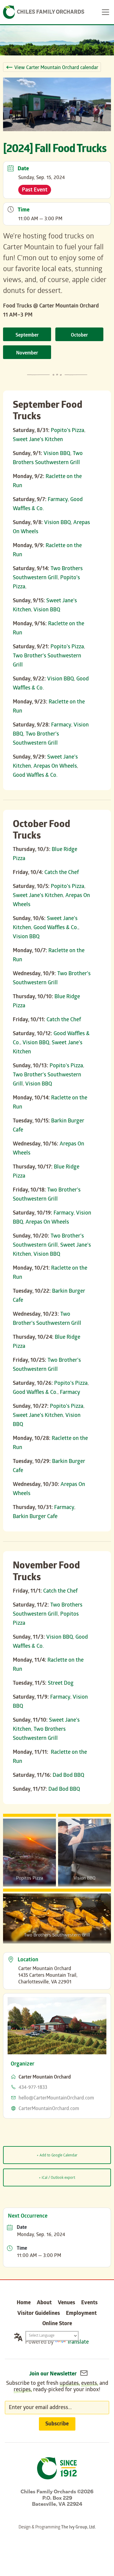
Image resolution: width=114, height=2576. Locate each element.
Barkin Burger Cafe (35, 1517)
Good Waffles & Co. (35, 776)
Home (24, 2303)
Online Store (57, 2324)
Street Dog (61, 1684)
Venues (66, 2303)
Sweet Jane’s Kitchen (38, 440)
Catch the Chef (62, 873)
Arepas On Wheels (55, 767)
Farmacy (58, 500)
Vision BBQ (57, 454)
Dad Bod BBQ (68, 1776)
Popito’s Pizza (67, 431)
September (27, 336)
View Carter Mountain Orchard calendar (56, 68)
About (44, 2303)
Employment (81, 2314)
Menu (105, 12)
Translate (78, 2343)
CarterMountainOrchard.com (49, 2109)
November (27, 353)
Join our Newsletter (54, 2374)
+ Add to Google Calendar (57, 2156)
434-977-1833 (33, 2088)
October (79, 336)
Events (89, 2303)
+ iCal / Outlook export (57, 2178)
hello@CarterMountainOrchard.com (56, 2098)
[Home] (44, 12)
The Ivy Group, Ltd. (78, 2528)
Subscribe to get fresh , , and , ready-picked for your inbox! (57, 2387)
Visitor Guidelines (39, 2314)
